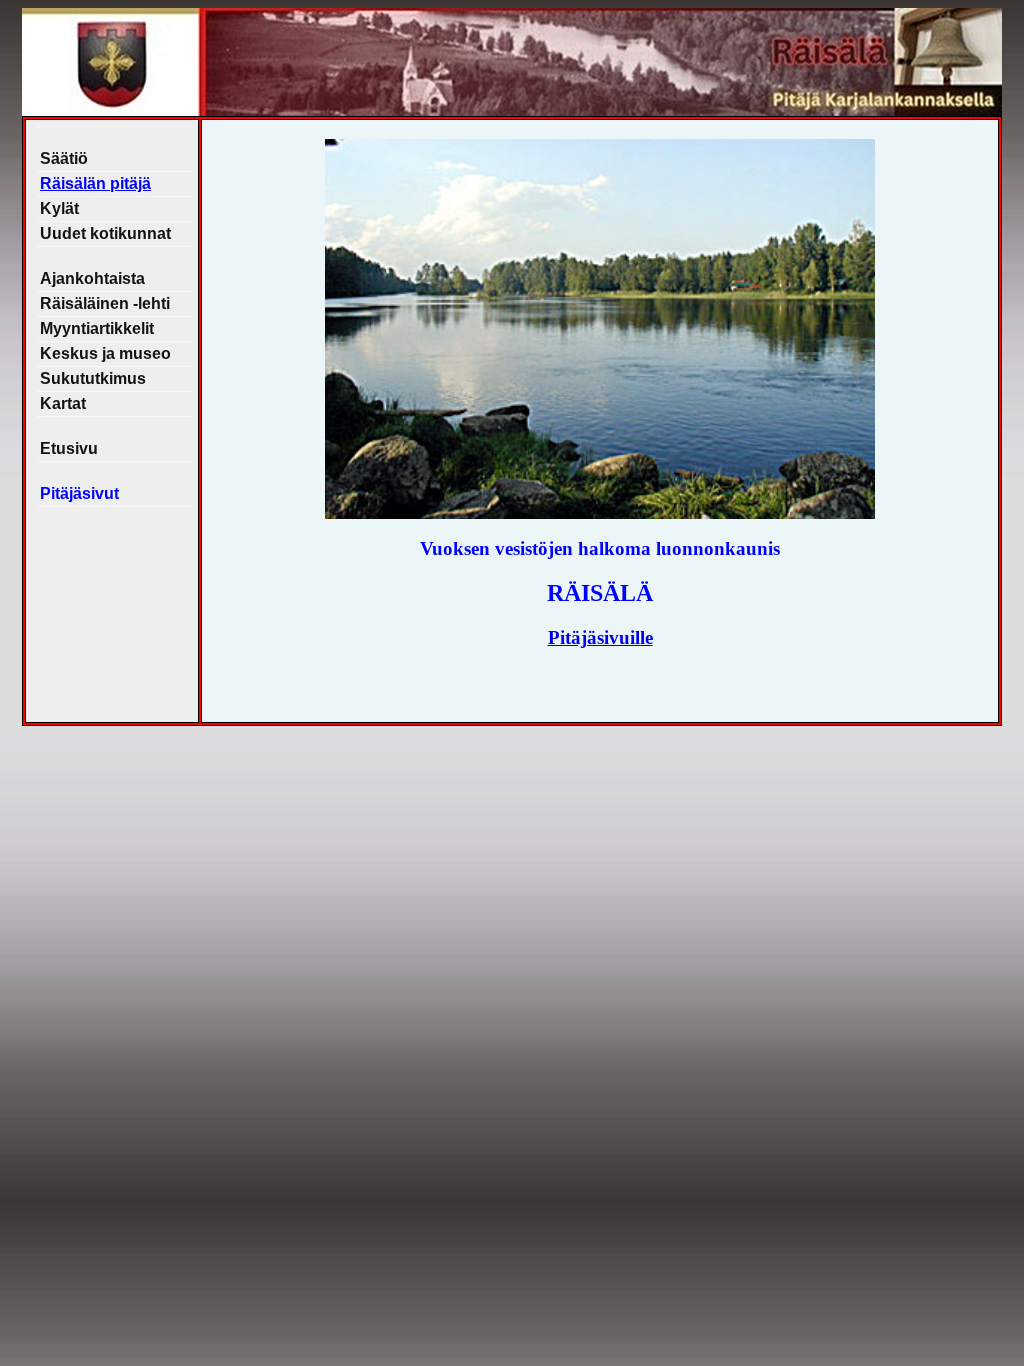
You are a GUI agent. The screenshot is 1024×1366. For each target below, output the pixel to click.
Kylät (59, 208)
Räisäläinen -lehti (105, 303)
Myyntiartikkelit (97, 328)
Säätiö (64, 158)
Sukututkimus (93, 378)
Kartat (63, 403)
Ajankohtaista (92, 278)
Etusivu (69, 448)
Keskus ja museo (105, 353)
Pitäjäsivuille (600, 637)
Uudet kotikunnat (105, 233)
